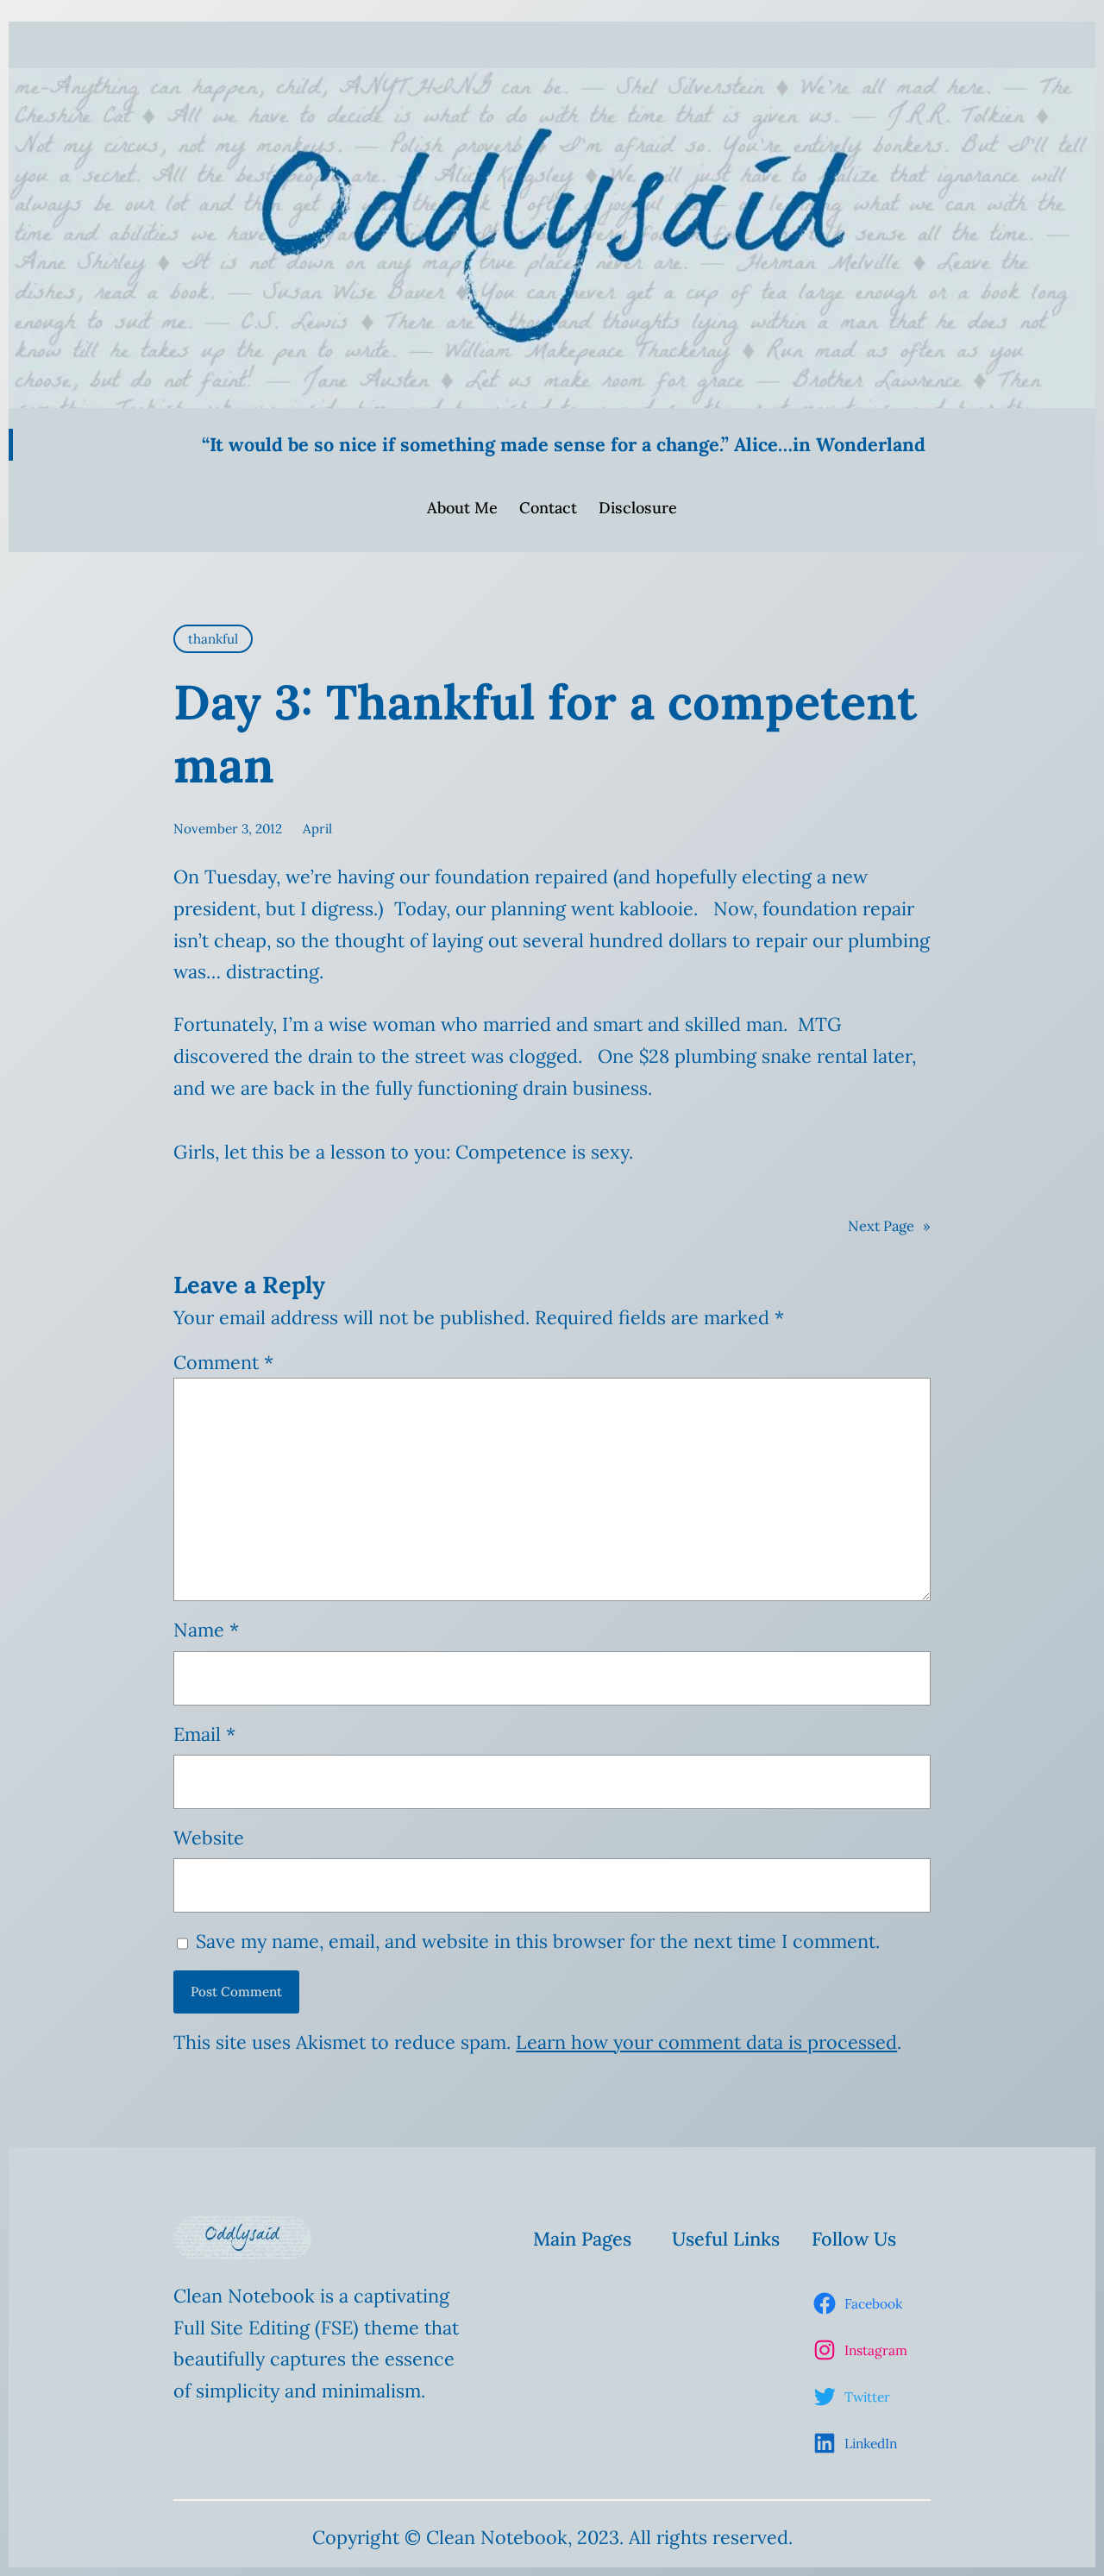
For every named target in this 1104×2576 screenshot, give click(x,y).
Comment (223, 1362)
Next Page (889, 1226)
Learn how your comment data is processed (706, 2042)
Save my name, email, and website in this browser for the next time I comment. (538, 1941)
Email (204, 1734)
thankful (213, 639)
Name (206, 1630)
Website (209, 1838)
